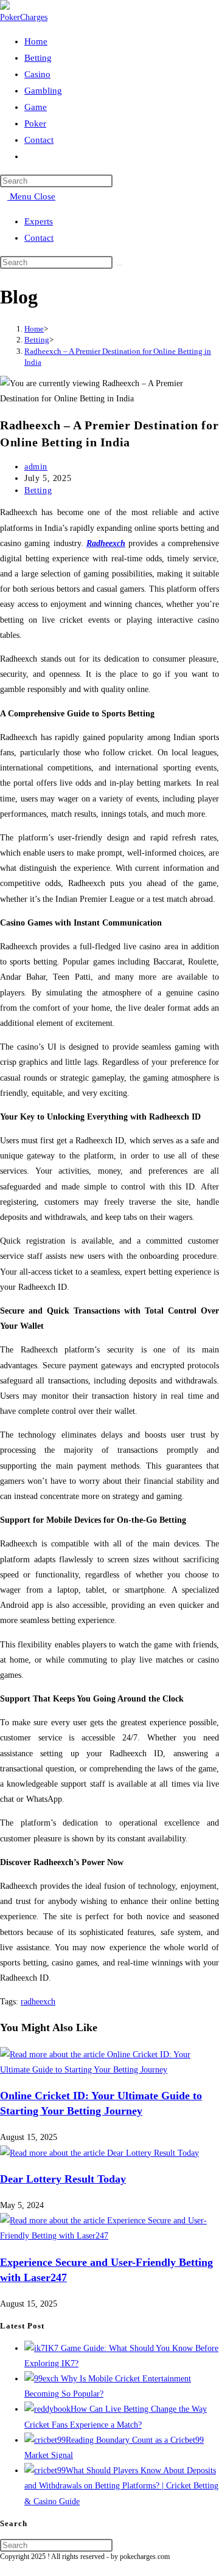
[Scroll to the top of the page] (3, 2568)
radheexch (38, 2002)
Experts (39, 221)
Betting (38, 490)
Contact (39, 238)
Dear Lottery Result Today (63, 2179)
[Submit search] (119, 265)
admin (36, 467)
